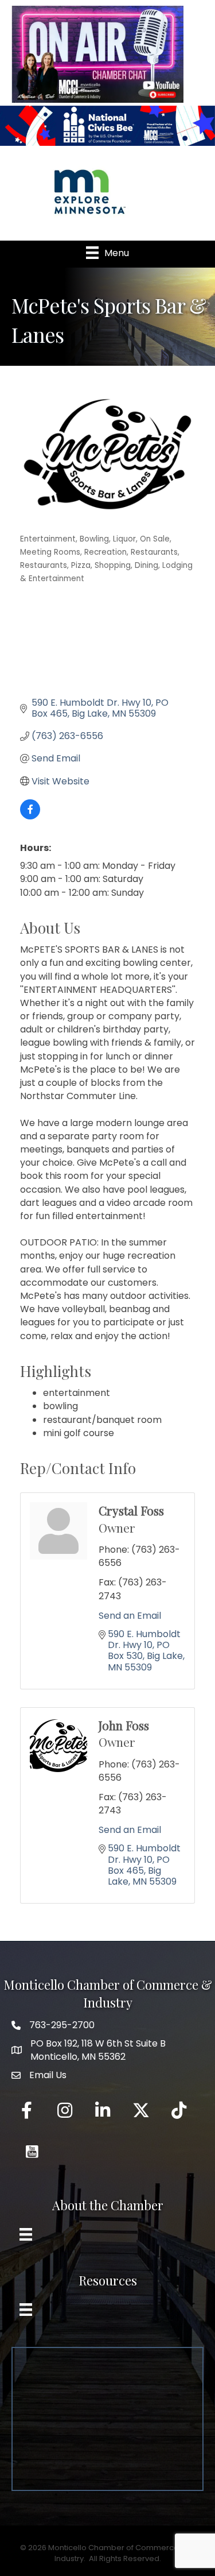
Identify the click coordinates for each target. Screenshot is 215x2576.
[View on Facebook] (30, 816)
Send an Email (130, 1616)
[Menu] (26, 2234)
